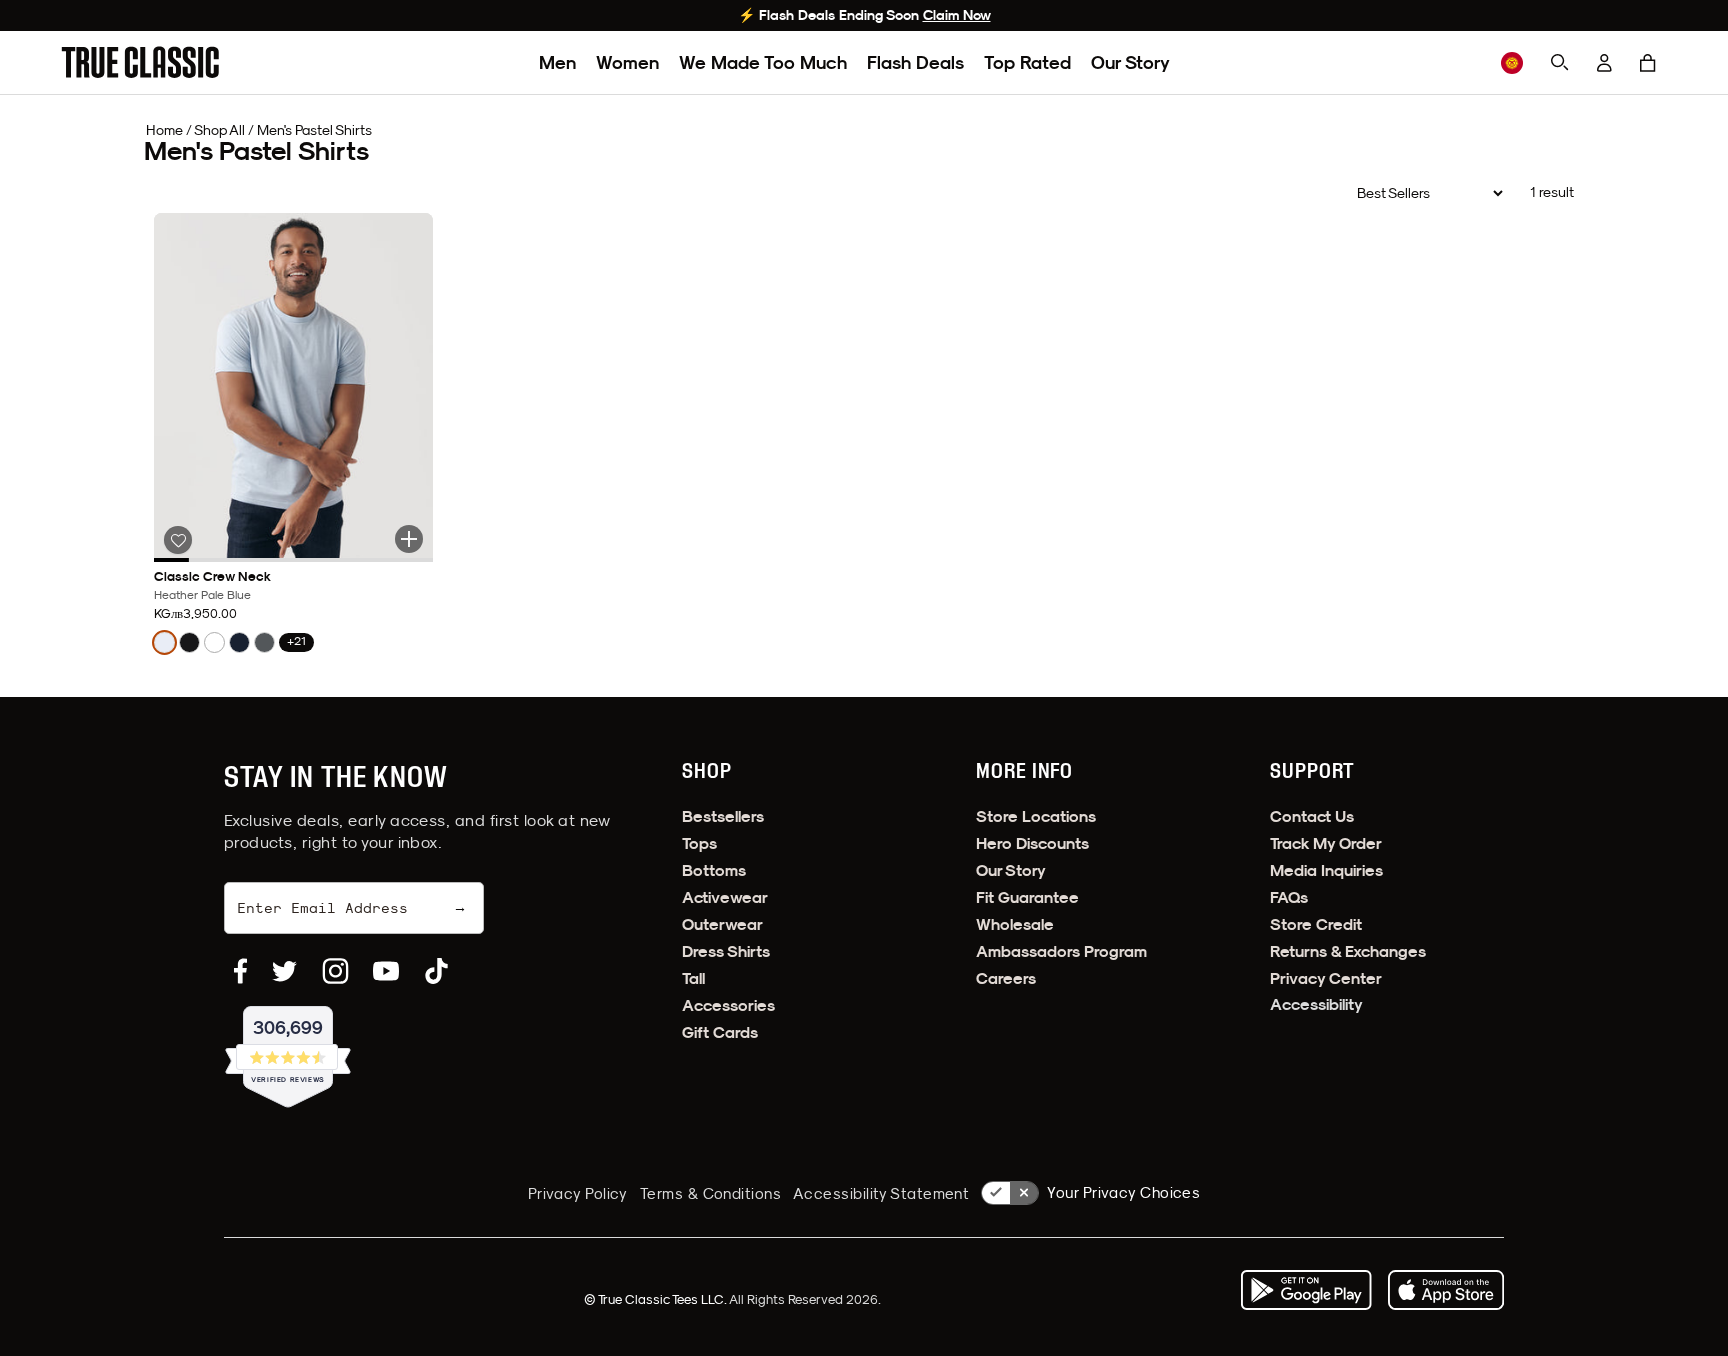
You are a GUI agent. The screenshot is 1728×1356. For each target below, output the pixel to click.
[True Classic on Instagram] (335, 971)
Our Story (1130, 62)
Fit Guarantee (1027, 897)
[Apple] (1446, 1290)
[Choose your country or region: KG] (1512, 63)
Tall (693, 978)
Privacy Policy (578, 1193)
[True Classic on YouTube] (386, 971)
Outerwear (722, 924)
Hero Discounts (1032, 843)
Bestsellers (723, 816)
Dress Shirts (726, 951)
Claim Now (957, 15)
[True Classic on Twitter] (284, 971)
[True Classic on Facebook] (240, 971)
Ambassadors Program (1061, 951)
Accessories (728, 1005)
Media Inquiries (1326, 870)
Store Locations (1036, 816)
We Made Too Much (763, 62)
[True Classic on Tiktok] (436, 971)
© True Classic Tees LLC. (656, 1299)
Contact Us (1312, 816)
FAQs (1289, 897)
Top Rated (1027, 62)
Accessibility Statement (881, 1193)
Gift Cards (720, 1032)
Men (557, 62)
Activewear (725, 897)
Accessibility (1316, 1004)
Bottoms (714, 870)
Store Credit (1316, 924)
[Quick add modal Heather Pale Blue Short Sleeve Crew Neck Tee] (409, 539)
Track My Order (1326, 843)
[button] (1648, 63)
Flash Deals (915, 62)
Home (164, 130)
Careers (1006, 978)
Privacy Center (1326, 978)
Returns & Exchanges (1348, 951)
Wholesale (1015, 924)
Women (627, 62)
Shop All (219, 130)
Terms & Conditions (710, 1193)
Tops (699, 843)
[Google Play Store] (1306, 1290)
